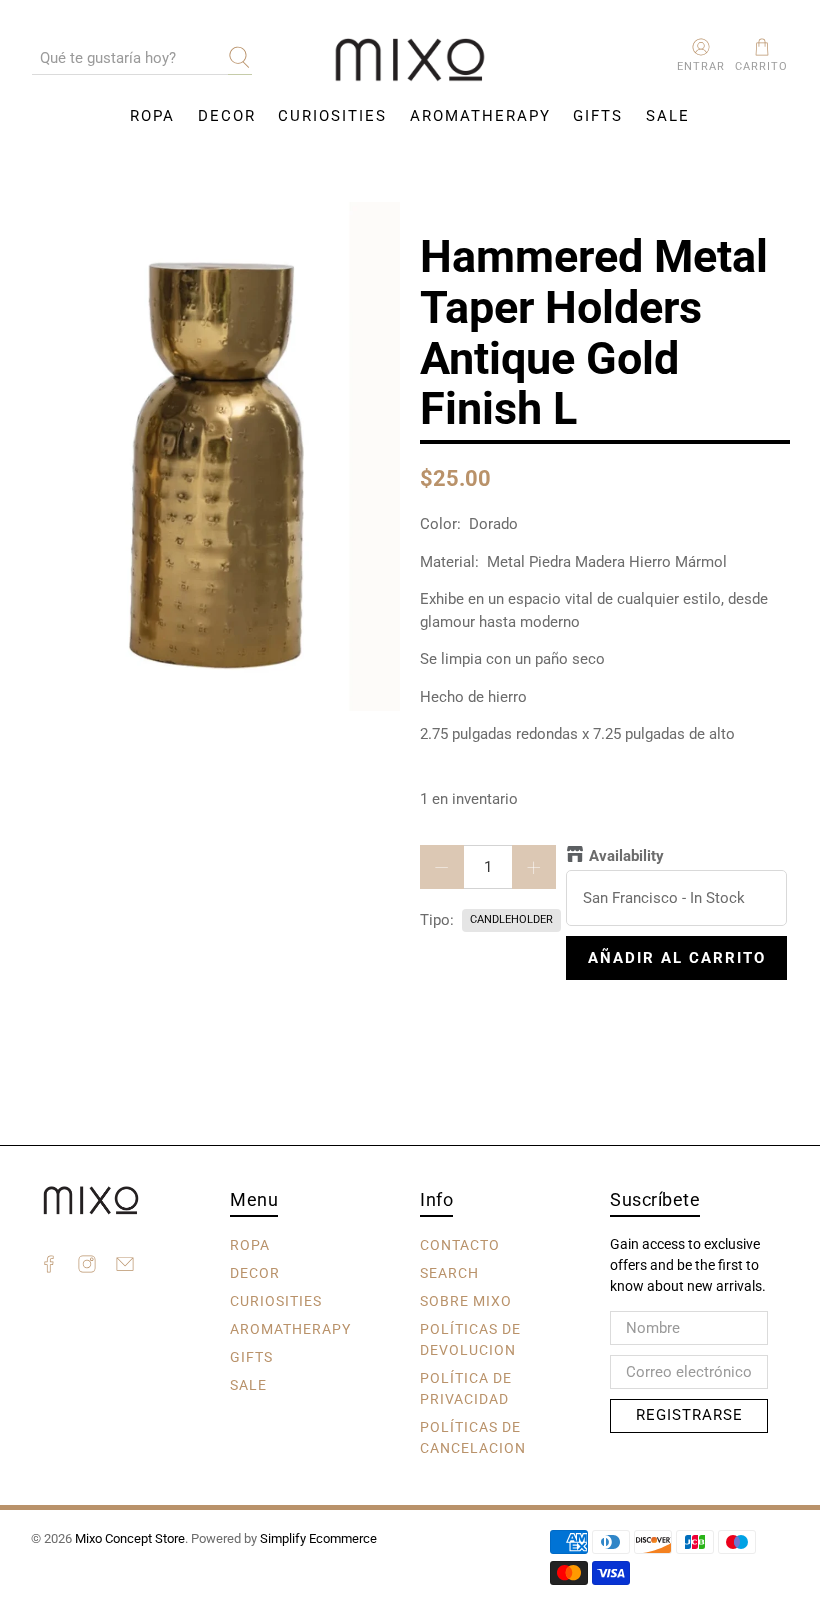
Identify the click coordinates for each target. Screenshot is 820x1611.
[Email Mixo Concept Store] (125, 1267)
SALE (668, 116)
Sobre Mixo (466, 1300)
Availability (626, 856)
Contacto (460, 1244)
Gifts (598, 116)
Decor (227, 116)
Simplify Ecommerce (318, 1538)
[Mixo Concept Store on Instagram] (87, 1267)
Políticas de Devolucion (470, 1338)
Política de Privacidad (466, 1387)
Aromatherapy (480, 116)
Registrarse (689, 1415)
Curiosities (332, 116)
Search (449, 1272)
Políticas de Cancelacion (473, 1436)
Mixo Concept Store (130, 1538)
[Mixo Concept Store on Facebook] (49, 1267)
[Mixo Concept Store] (410, 60)
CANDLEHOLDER (511, 919)
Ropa (152, 116)
